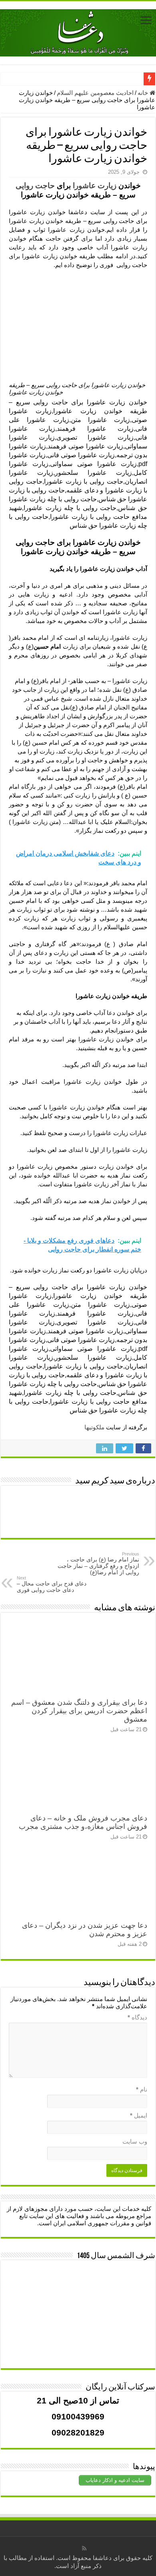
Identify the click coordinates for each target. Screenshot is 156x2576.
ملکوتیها (94, 1427)
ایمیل (139, 2115)
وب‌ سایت (135, 2141)
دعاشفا (102, 2558)
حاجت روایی (35, 186)
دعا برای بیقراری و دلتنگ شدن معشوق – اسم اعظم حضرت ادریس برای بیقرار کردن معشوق (79, 1711)
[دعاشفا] (78, 31)
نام (142, 2089)
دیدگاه (137, 2017)
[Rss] (84, 2548)
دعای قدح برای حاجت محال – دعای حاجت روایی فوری (52, 1584)
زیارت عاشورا (95, 186)
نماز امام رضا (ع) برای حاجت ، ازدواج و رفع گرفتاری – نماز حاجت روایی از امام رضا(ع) (98, 1563)
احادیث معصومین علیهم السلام (95, 93)
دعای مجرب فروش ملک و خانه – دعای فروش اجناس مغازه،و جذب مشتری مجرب (83, 1822)
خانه (144, 93)
